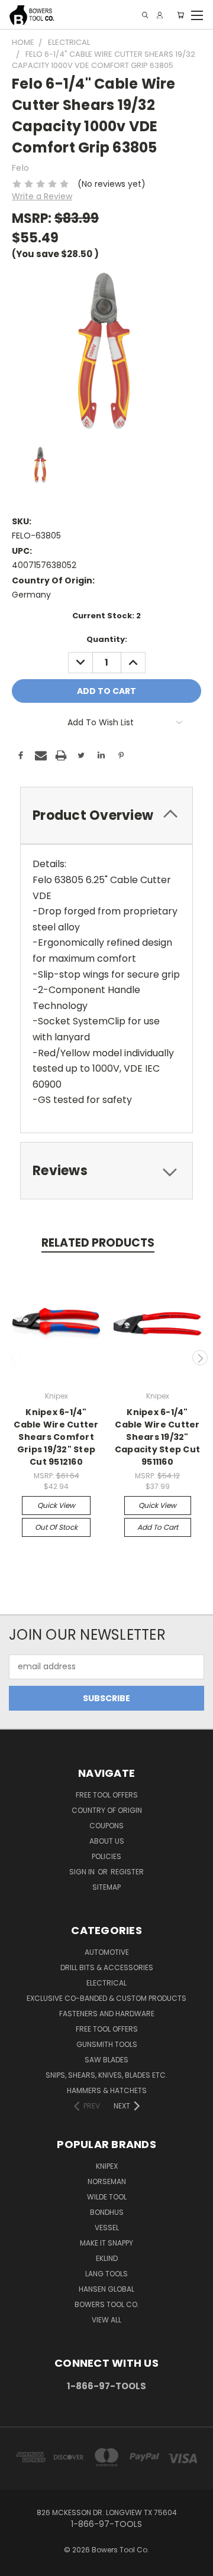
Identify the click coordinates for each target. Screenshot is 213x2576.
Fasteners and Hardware (107, 2014)
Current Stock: (106, 616)
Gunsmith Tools (107, 2044)
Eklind (107, 2258)
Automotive (107, 1952)
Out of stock (56, 1527)
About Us (107, 1841)
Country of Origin (107, 1810)
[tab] (106, 815)
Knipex (107, 2166)
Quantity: (107, 639)
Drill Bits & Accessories (107, 1967)
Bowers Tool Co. (107, 2304)
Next (200, 1358)
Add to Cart (158, 1527)
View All (106, 2320)
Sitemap (106, 1887)
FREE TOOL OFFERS (107, 1795)
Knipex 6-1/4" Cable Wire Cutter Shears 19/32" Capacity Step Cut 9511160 (157, 1437)
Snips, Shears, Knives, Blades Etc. (106, 2075)
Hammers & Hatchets (107, 2090)
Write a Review (42, 196)
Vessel (107, 2228)
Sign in (83, 1872)
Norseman (107, 2181)
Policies (106, 1856)
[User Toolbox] (160, 15)
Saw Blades (106, 2060)
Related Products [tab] (98, 1243)
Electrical (106, 1983)
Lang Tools (106, 2274)
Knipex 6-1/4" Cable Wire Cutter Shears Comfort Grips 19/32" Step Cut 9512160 (56, 1437)
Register (127, 1872)
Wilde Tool (107, 2197)
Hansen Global (106, 2289)
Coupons (106, 1826)
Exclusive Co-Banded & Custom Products (106, 1998)
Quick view (56, 1505)
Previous (14, 1358)
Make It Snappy (106, 2243)
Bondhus (107, 2212)
